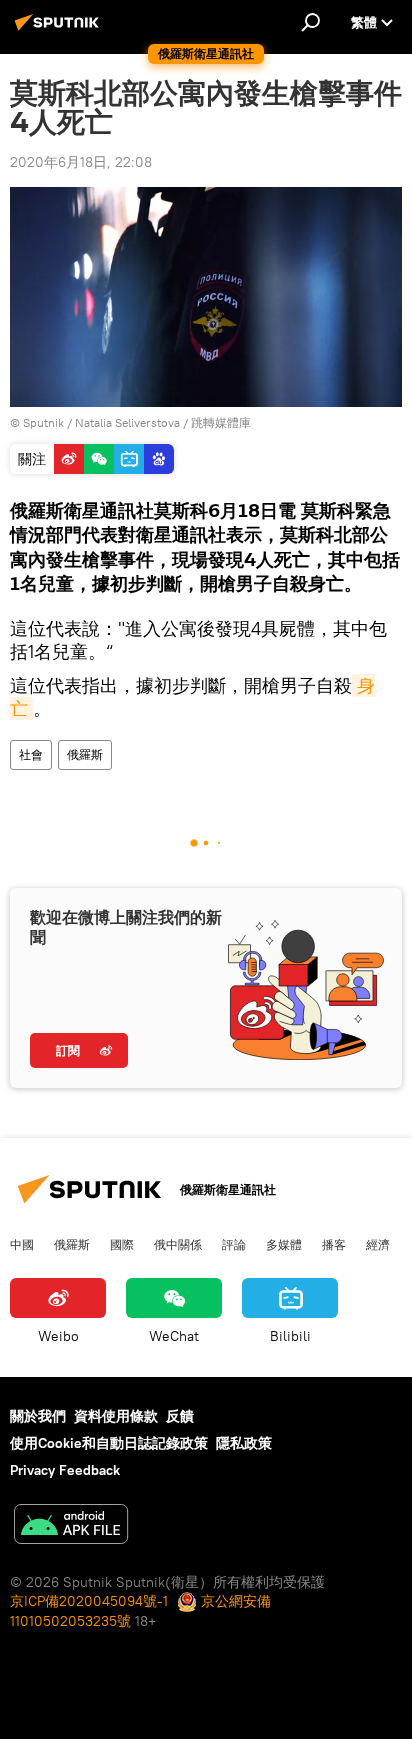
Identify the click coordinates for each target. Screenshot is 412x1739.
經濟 (378, 1244)
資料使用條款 (116, 1416)
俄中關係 (178, 1244)
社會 (31, 754)
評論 (234, 1244)
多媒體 (284, 1244)
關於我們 (38, 1416)
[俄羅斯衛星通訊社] (60, 30)
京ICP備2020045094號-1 (89, 1601)
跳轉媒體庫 (221, 422)
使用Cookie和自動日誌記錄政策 (109, 1443)
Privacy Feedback (65, 1470)
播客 (334, 1244)
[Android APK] (71, 1526)
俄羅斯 (85, 754)
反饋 (180, 1416)
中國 (22, 1244)
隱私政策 (244, 1443)
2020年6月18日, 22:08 (81, 162)
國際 (122, 1244)
